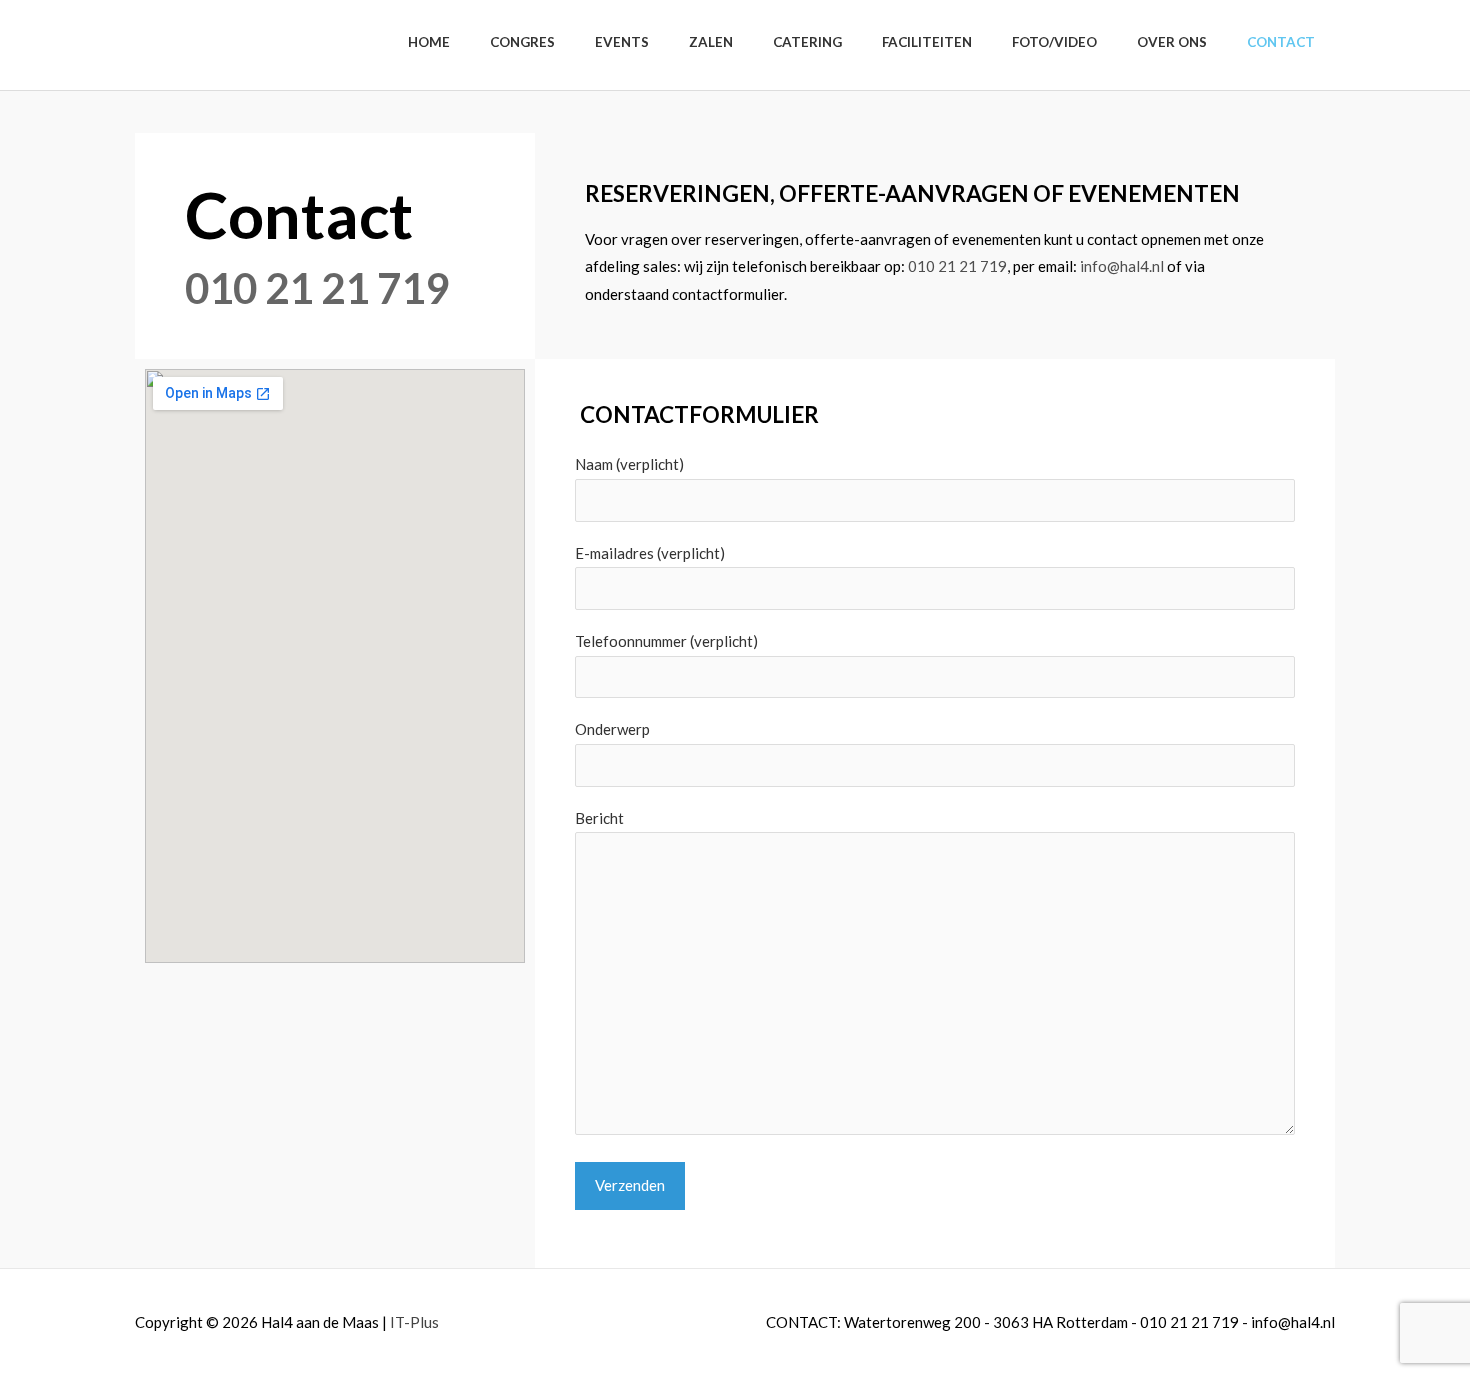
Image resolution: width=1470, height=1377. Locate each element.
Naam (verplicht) (629, 464)
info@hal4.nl (1122, 266)
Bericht (599, 818)
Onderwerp (612, 729)
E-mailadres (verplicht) (650, 553)
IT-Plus (414, 1322)
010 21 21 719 (317, 288)
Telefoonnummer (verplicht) (666, 641)
